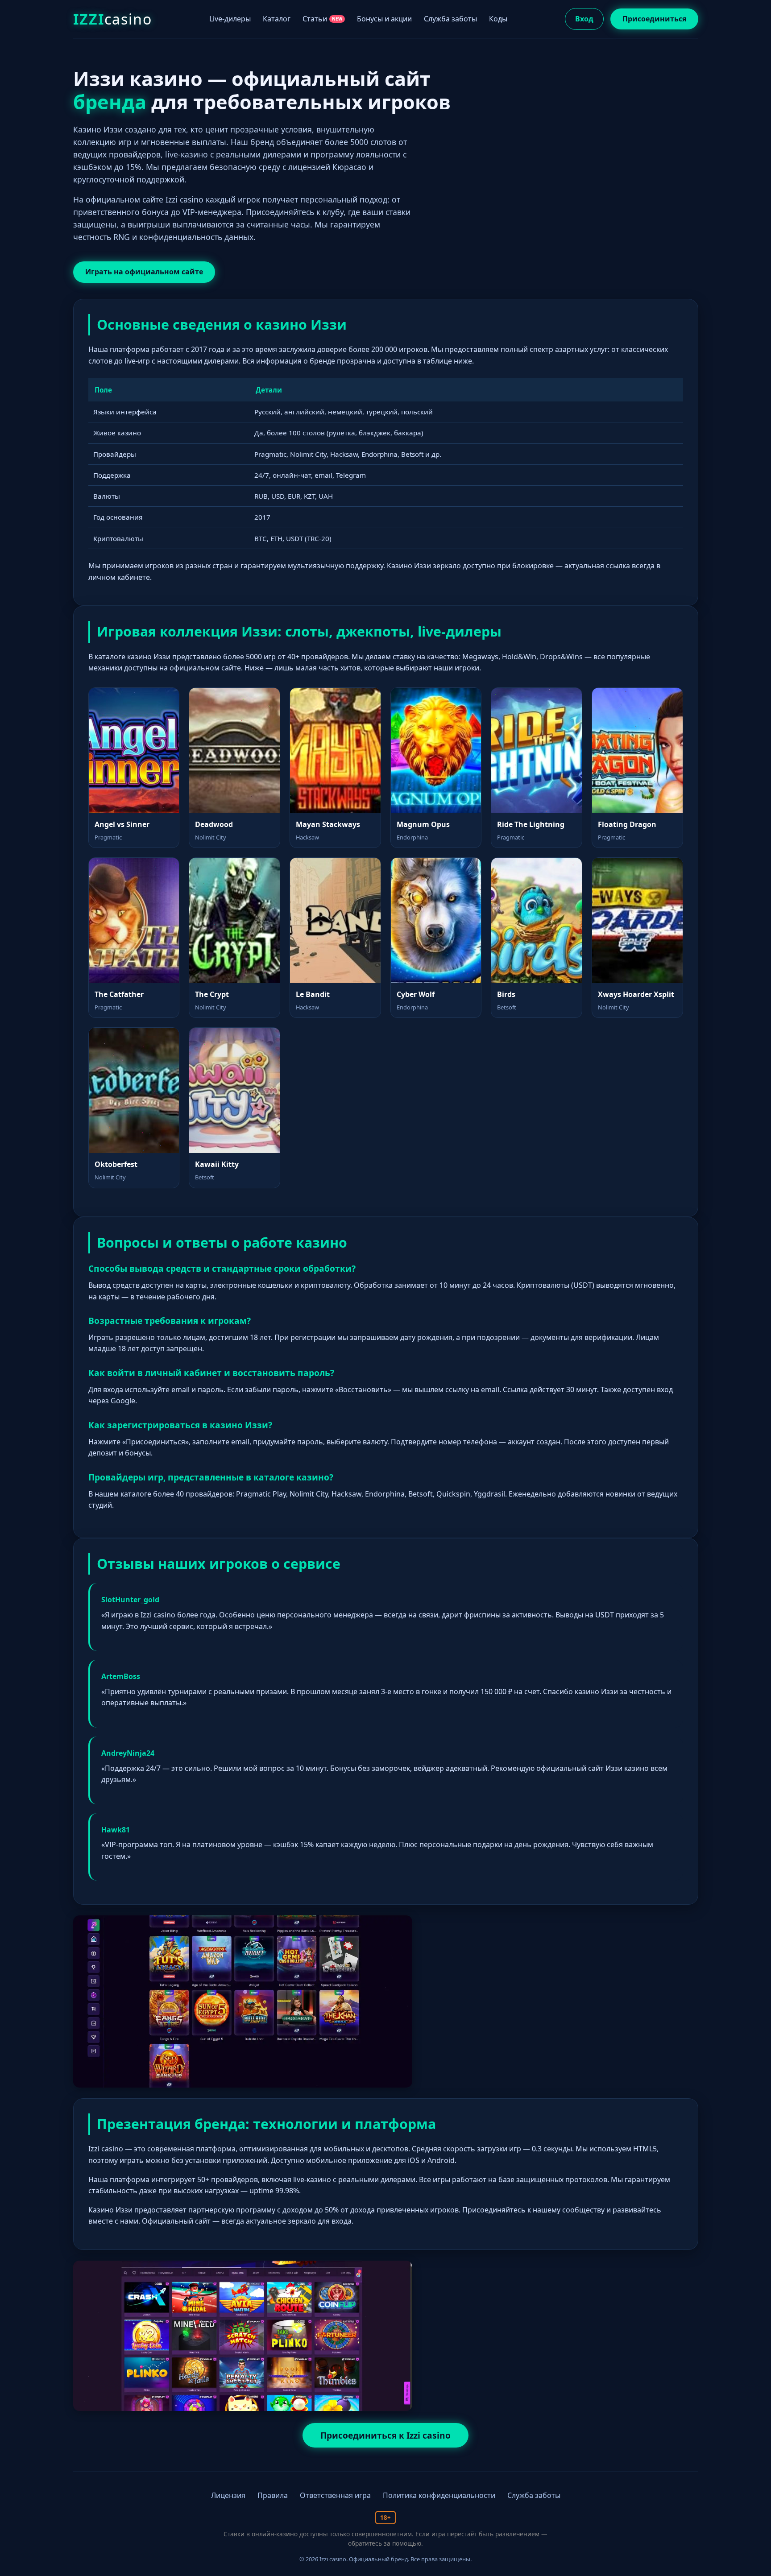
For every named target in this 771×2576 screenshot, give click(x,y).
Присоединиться (654, 19)
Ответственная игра (335, 2495)
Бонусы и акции (384, 19)
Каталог (277, 19)
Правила (273, 2495)
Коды (498, 19)
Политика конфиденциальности (439, 2495)
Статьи (323, 19)
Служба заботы (450, 19)
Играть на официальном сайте (144, 272)
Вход (584, 19)
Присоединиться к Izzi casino (385, 2435)
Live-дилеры (230, 19)
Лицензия (228, 2495)
